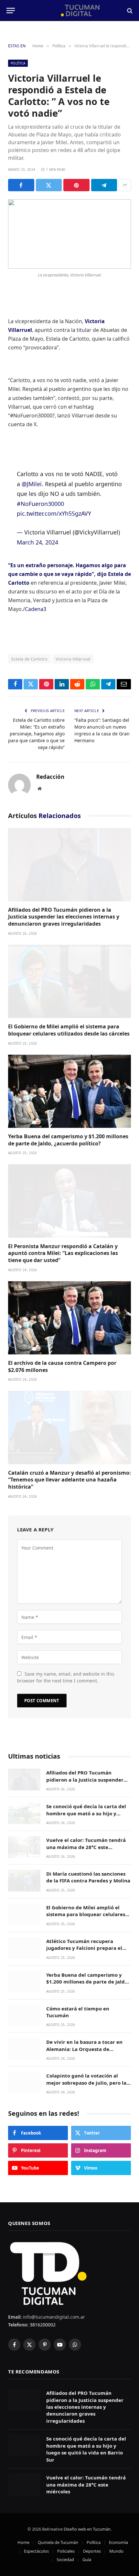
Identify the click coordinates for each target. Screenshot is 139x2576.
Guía (87, 2550)
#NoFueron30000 (40, 494)
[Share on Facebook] (21, 185)
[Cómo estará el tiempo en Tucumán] (24, 2006)
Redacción (50, 767)
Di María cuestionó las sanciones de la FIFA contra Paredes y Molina (88, 1867)
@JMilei (32, 474)
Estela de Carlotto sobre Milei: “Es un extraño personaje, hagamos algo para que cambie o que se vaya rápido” (36, 724)
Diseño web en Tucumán (87, 2519)
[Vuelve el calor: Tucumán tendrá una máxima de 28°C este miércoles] (24, 1837)
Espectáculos (36, 2541)
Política (18, 63)
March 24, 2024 (37, 533)
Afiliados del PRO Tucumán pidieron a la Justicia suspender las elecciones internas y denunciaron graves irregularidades (64, 907)
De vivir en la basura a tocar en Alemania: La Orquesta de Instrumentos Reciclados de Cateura (84, 2043)
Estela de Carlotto (29, 649)
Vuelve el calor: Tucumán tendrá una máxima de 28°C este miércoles (86, 1837)
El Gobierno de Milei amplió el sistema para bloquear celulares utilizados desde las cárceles (69, 1020)
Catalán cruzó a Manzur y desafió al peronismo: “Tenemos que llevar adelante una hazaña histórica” (69, 1470)
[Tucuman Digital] (70, 11)
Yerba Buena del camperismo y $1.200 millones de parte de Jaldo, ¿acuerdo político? (68, 1130)
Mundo (116, 2541)
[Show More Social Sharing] (125, 185)
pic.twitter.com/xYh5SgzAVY (54, 504)
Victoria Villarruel (73, 649)
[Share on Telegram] (104, 185)
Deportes (92, 2541)
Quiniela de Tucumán (58, 2533)
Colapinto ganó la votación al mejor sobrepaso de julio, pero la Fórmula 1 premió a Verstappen (86, 2073)
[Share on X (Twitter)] (49, 185)
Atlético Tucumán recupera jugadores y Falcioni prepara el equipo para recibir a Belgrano (84, 1938)
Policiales (66, 2541)
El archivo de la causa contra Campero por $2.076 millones (62, 1357)
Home (23, 2533)
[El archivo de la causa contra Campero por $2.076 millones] (69, 1308)
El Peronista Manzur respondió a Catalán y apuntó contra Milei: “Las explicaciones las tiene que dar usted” (63, 1244)
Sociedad (65, 2550)
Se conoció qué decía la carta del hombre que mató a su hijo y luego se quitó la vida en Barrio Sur (86, 1807)
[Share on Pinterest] (76, 185)
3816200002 (42, 2315)
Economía (118, 2533)
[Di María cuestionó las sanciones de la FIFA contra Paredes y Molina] (24, 1871)
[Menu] (11, 11)
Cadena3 (36, 600)
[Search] (129, 11)
